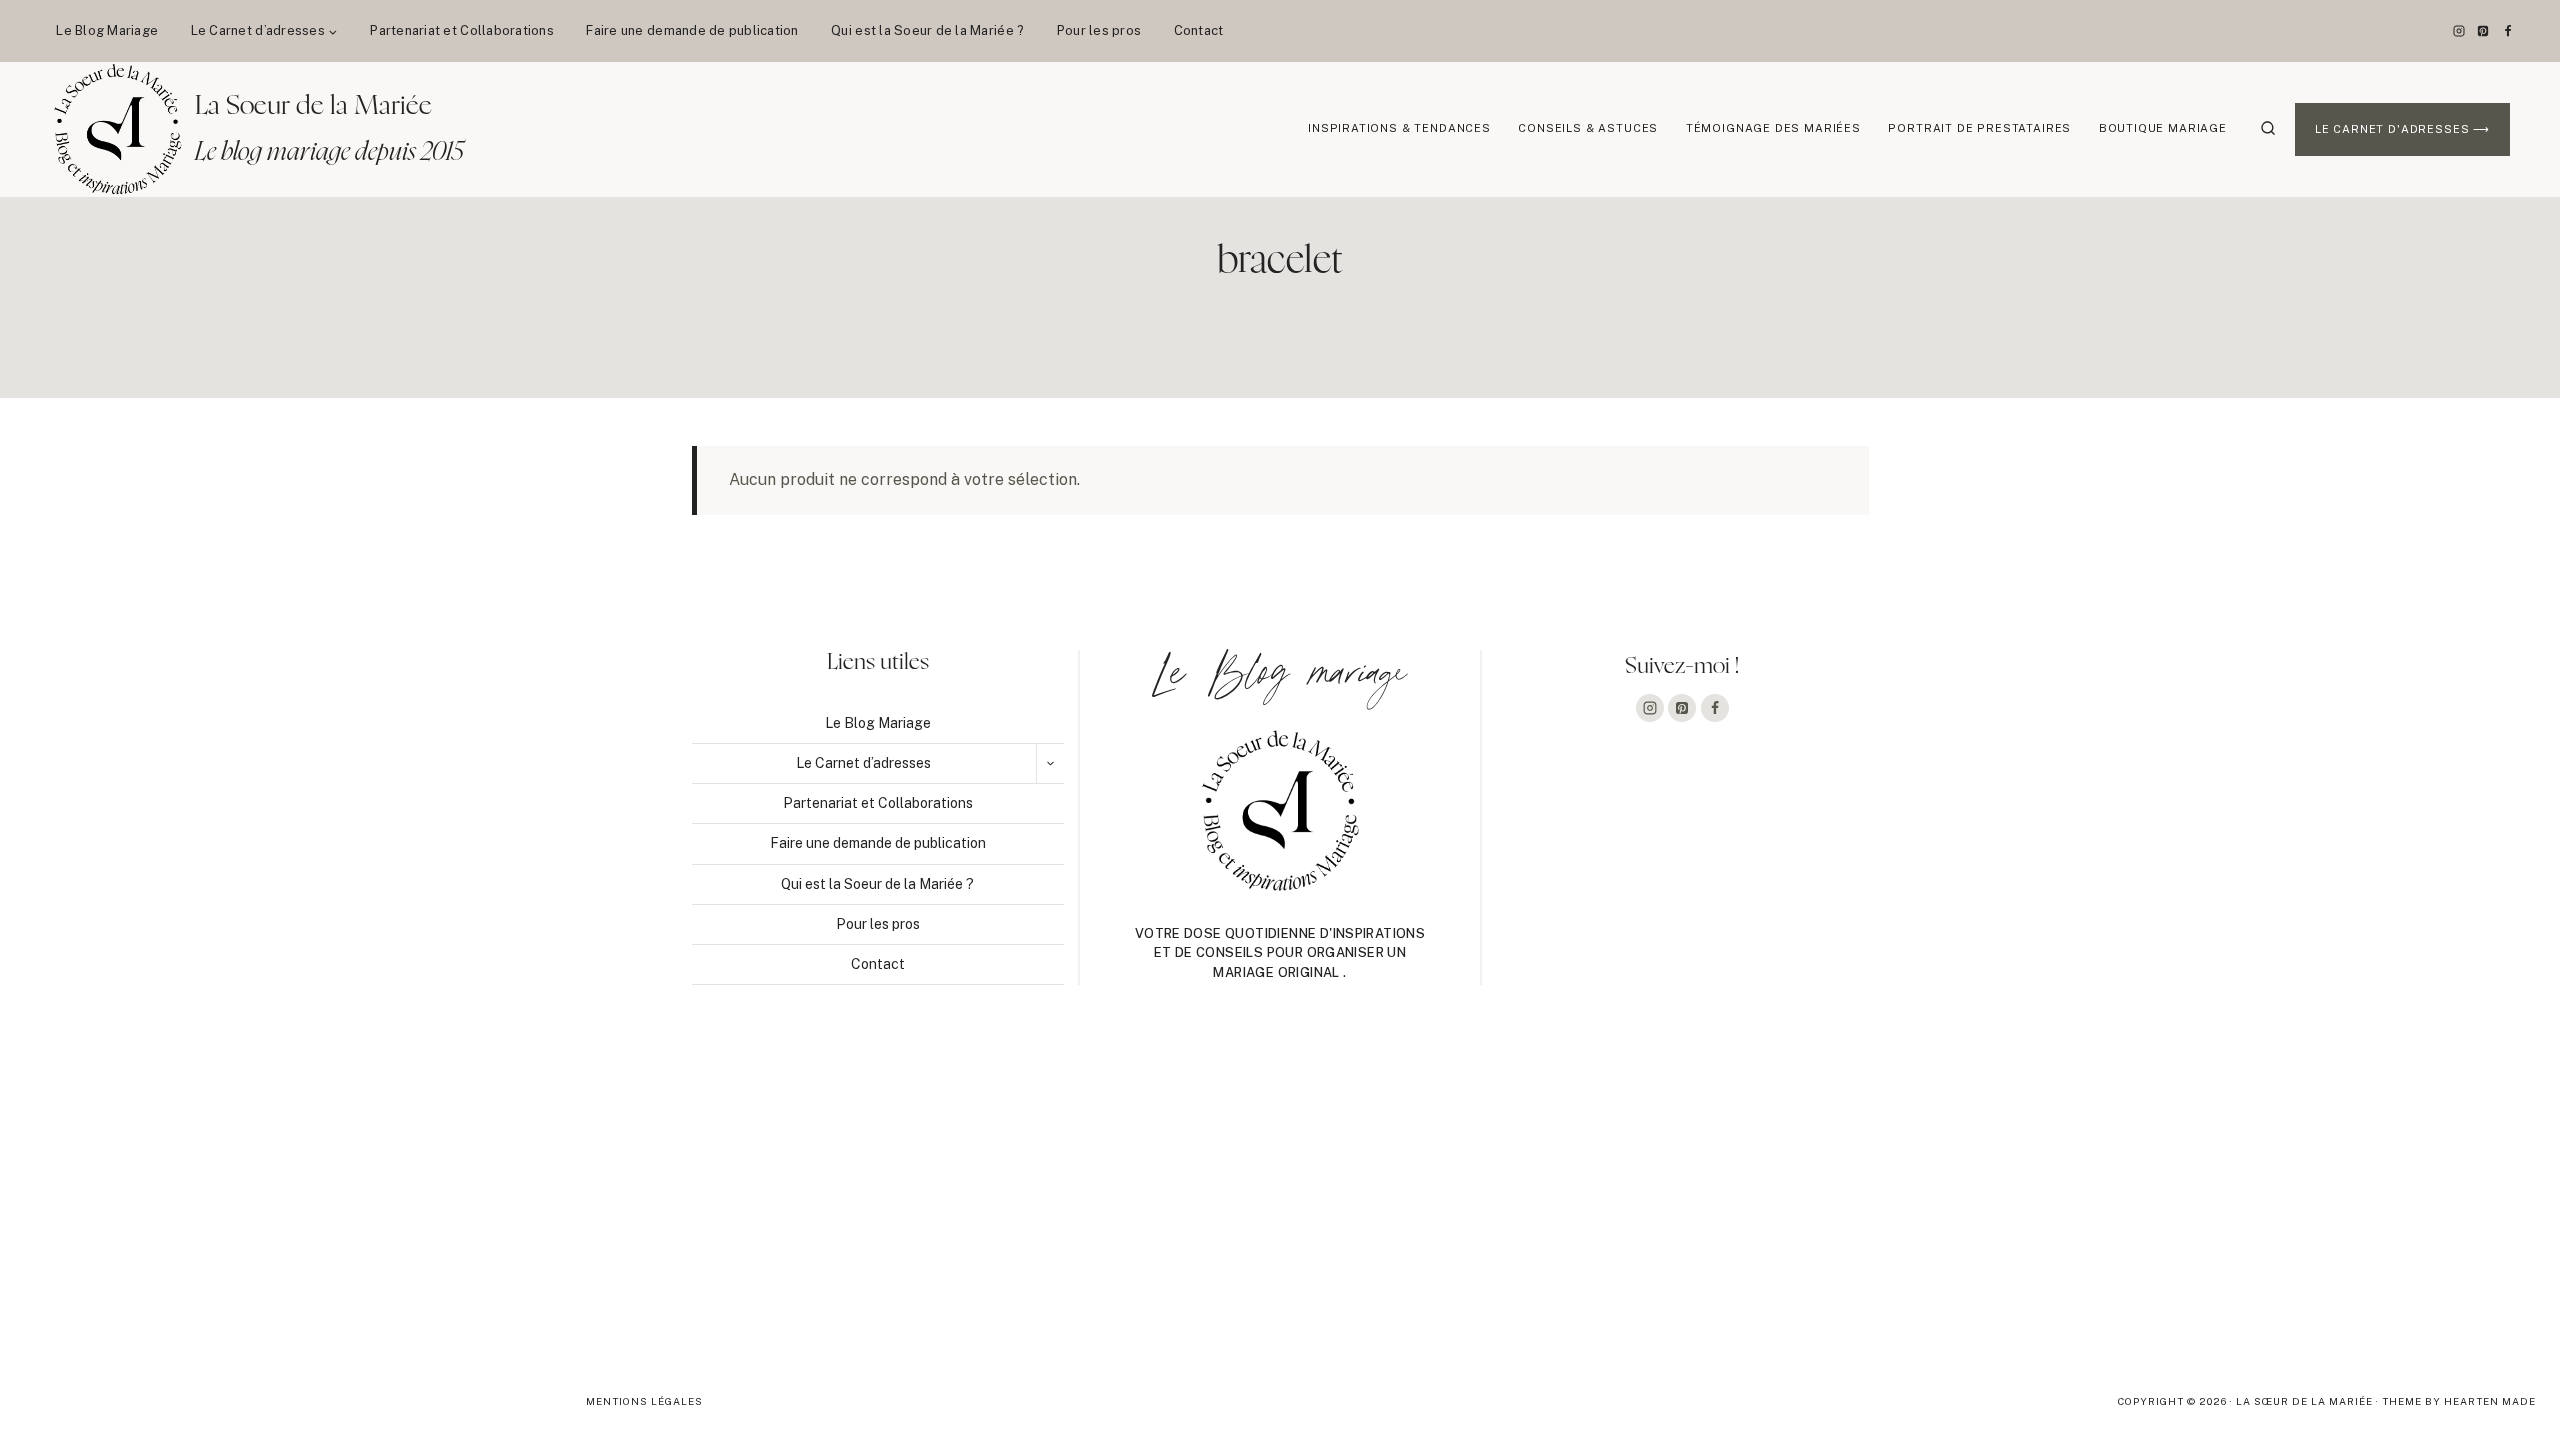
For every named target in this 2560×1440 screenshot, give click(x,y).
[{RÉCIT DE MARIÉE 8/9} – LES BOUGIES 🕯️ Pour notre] (767, 1205)
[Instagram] (2459, 31)
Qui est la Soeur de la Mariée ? (927, 30)
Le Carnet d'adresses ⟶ (2402, 129)
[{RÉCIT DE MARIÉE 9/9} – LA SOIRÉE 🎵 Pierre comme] (255, 1205)
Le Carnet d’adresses (863, 763)
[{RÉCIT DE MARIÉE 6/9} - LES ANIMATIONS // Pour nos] (1792, 1205)
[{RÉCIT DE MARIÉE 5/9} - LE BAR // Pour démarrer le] (2305, 1205)
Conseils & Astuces (1588, 128)
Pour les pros (1099, 30)
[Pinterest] (2483, 31)
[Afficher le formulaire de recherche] (2268, 129)
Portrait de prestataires (1979, 128)
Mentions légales (644, 1401)
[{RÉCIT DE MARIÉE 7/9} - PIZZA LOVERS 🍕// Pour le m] (1280, 1205)
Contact (1199, 30)
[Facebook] (2508, 31)
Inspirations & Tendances (1399, 128)
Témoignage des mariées (1773, 128)
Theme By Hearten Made (2459, 1401)
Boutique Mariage (2163, 128)
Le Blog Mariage (107, 30)
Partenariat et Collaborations (462, 30)
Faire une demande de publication (692, 30)
